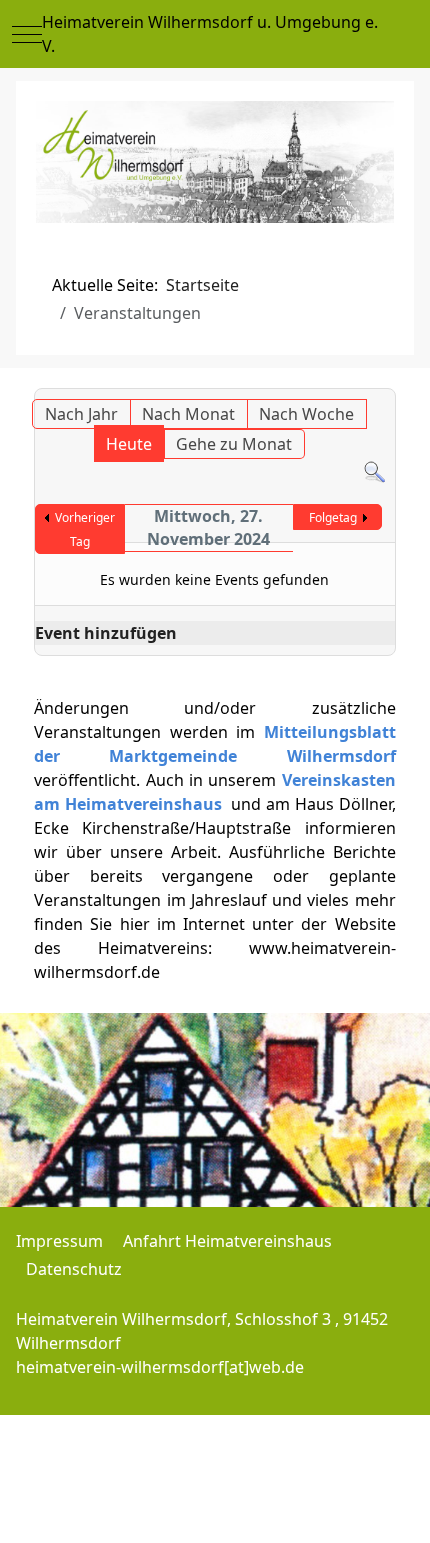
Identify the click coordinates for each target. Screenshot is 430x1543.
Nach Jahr (81, 414)
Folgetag (333, 517)
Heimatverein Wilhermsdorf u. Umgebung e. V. (210, 34)
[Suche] (374, 471)
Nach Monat (188, 414)
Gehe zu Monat (234, 444)
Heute (129, 444)
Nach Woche (306, 414)
